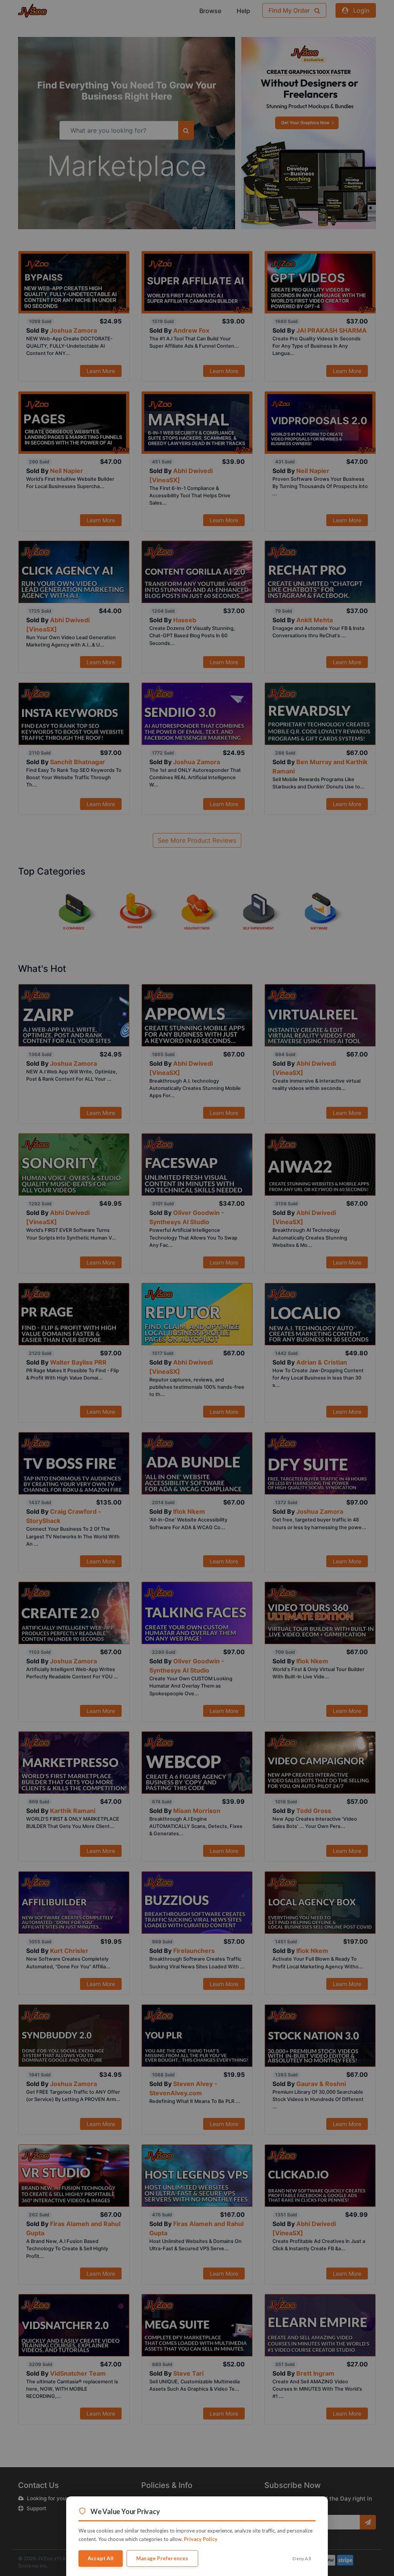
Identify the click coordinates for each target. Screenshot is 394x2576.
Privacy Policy (201, 2539)
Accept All (101, 2558)
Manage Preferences (162, 2558)
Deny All (302, 2559)
